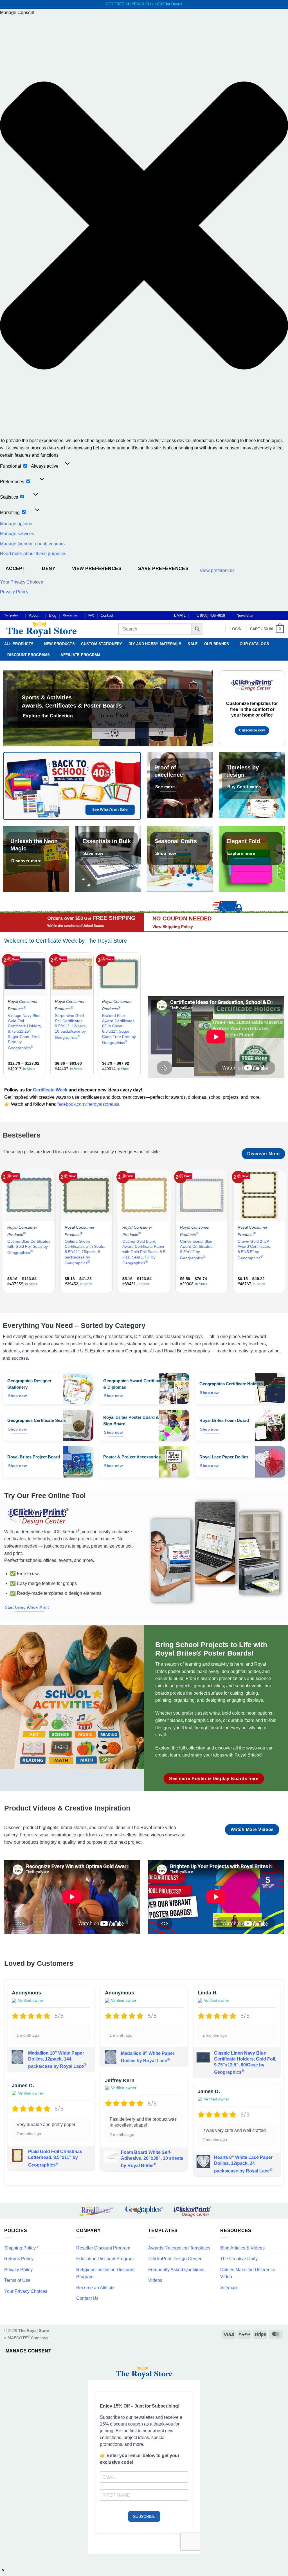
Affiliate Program (80, 655)
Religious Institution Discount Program (105, 2273)
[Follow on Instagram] (265, 616)
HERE (160, 4)
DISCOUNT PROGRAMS (29, 655)
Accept (16, 568)
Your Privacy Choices (22, 582)
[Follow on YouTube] (281, 616)
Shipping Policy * (21, 2248)
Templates (11, 615)
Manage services (17, 534)
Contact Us (87, 2298)
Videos (155, 2280)
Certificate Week (50, 1090)
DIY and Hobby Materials (155, 644)
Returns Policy (19, 2259)
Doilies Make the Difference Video (248, 2273)
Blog (53, 615)
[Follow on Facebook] (260, 616)
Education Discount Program (105, 2259)
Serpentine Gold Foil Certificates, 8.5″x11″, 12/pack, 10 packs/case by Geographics (71, 1026)
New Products (59, 644)
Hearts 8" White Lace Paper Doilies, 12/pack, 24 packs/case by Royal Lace (243, 2164)
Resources (70, 615)
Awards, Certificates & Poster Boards (72, 705)
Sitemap (229, 2288)
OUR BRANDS (217, 644)
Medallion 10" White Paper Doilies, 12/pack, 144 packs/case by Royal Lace (57, 2060)
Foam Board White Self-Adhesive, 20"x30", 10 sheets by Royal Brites (152, 2159)
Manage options (16, 524)
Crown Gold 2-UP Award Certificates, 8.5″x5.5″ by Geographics (254, 1250)
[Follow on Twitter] (270, 616)
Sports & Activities (47, 697)
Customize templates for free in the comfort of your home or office (252, 709)
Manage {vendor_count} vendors (32, 544)
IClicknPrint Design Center (175, 2259)
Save (16, 959)
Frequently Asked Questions (176, 2270)
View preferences (97, 568)
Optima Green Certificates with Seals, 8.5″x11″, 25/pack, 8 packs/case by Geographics (85, 1252)
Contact (107, 615)
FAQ (91, 615)
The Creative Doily (239, 2259)
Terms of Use (17, 2280)
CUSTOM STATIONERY (102, 644)
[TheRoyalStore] (55, 629)
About (34, 615)
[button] (144, 227)
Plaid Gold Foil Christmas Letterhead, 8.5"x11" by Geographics (55, 2158)
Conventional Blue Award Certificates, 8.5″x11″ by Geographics (197, 1250)
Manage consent (29, 2351)
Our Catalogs (254, 644)
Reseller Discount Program (103, 2248)
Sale (193, 644)
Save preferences (163, 568)
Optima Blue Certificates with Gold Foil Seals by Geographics (29, 1247)
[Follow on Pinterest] (276, 616)
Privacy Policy (14, 592)
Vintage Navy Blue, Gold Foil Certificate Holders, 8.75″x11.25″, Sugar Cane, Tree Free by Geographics (25, 1032)
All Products (19, 644)
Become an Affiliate (95, 2288)
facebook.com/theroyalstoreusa (88, 1104)
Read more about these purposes (33, 554)
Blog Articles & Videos (242, 2248)
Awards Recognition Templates (179, 2248)
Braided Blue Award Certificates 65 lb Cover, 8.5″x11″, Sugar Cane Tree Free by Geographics (119, 1029)
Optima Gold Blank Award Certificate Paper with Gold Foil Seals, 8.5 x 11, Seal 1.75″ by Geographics (144, 1252)
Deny (49, 568)
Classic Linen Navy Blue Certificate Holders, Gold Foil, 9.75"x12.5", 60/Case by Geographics (245, 2063)
